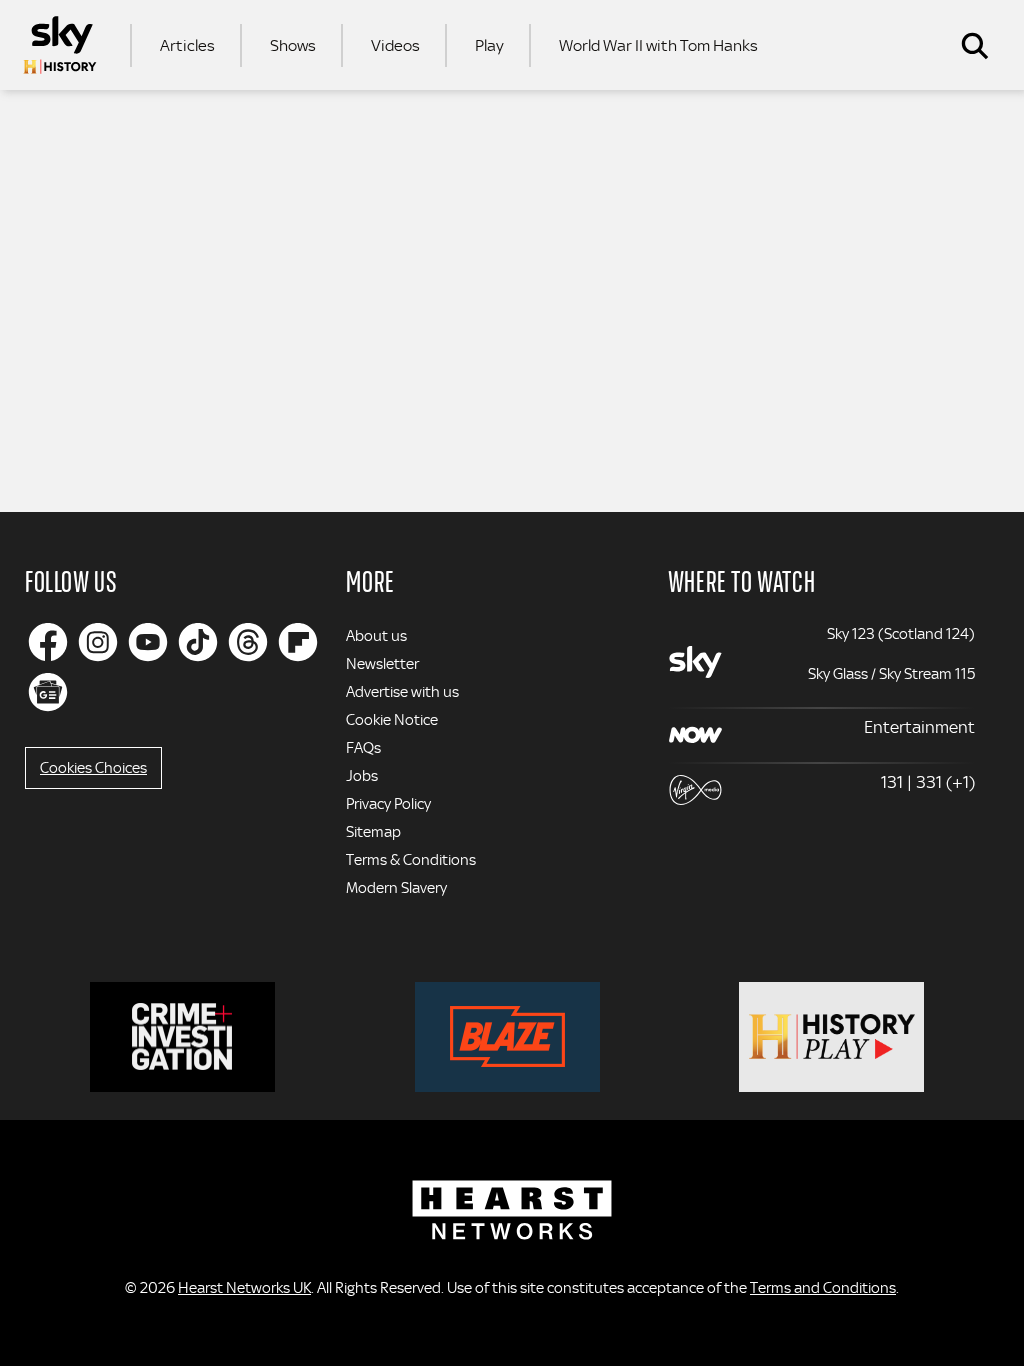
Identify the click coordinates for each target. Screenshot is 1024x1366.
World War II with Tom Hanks (658, 45)
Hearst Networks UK (244, 1288)
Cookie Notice (392, 720)
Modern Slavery (396, 888)
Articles (187, 45)
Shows (293, 45)
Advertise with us (402, 692)
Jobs (362, 776)
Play (489, 45)
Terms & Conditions (411, 860)
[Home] (60, 45)
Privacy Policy (388, 804)
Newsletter (382, 664)
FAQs (363, 748)
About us (376, 636)
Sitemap (373, 832)
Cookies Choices (93, 768)
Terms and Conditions (823, 1288)
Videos (395, 45)
